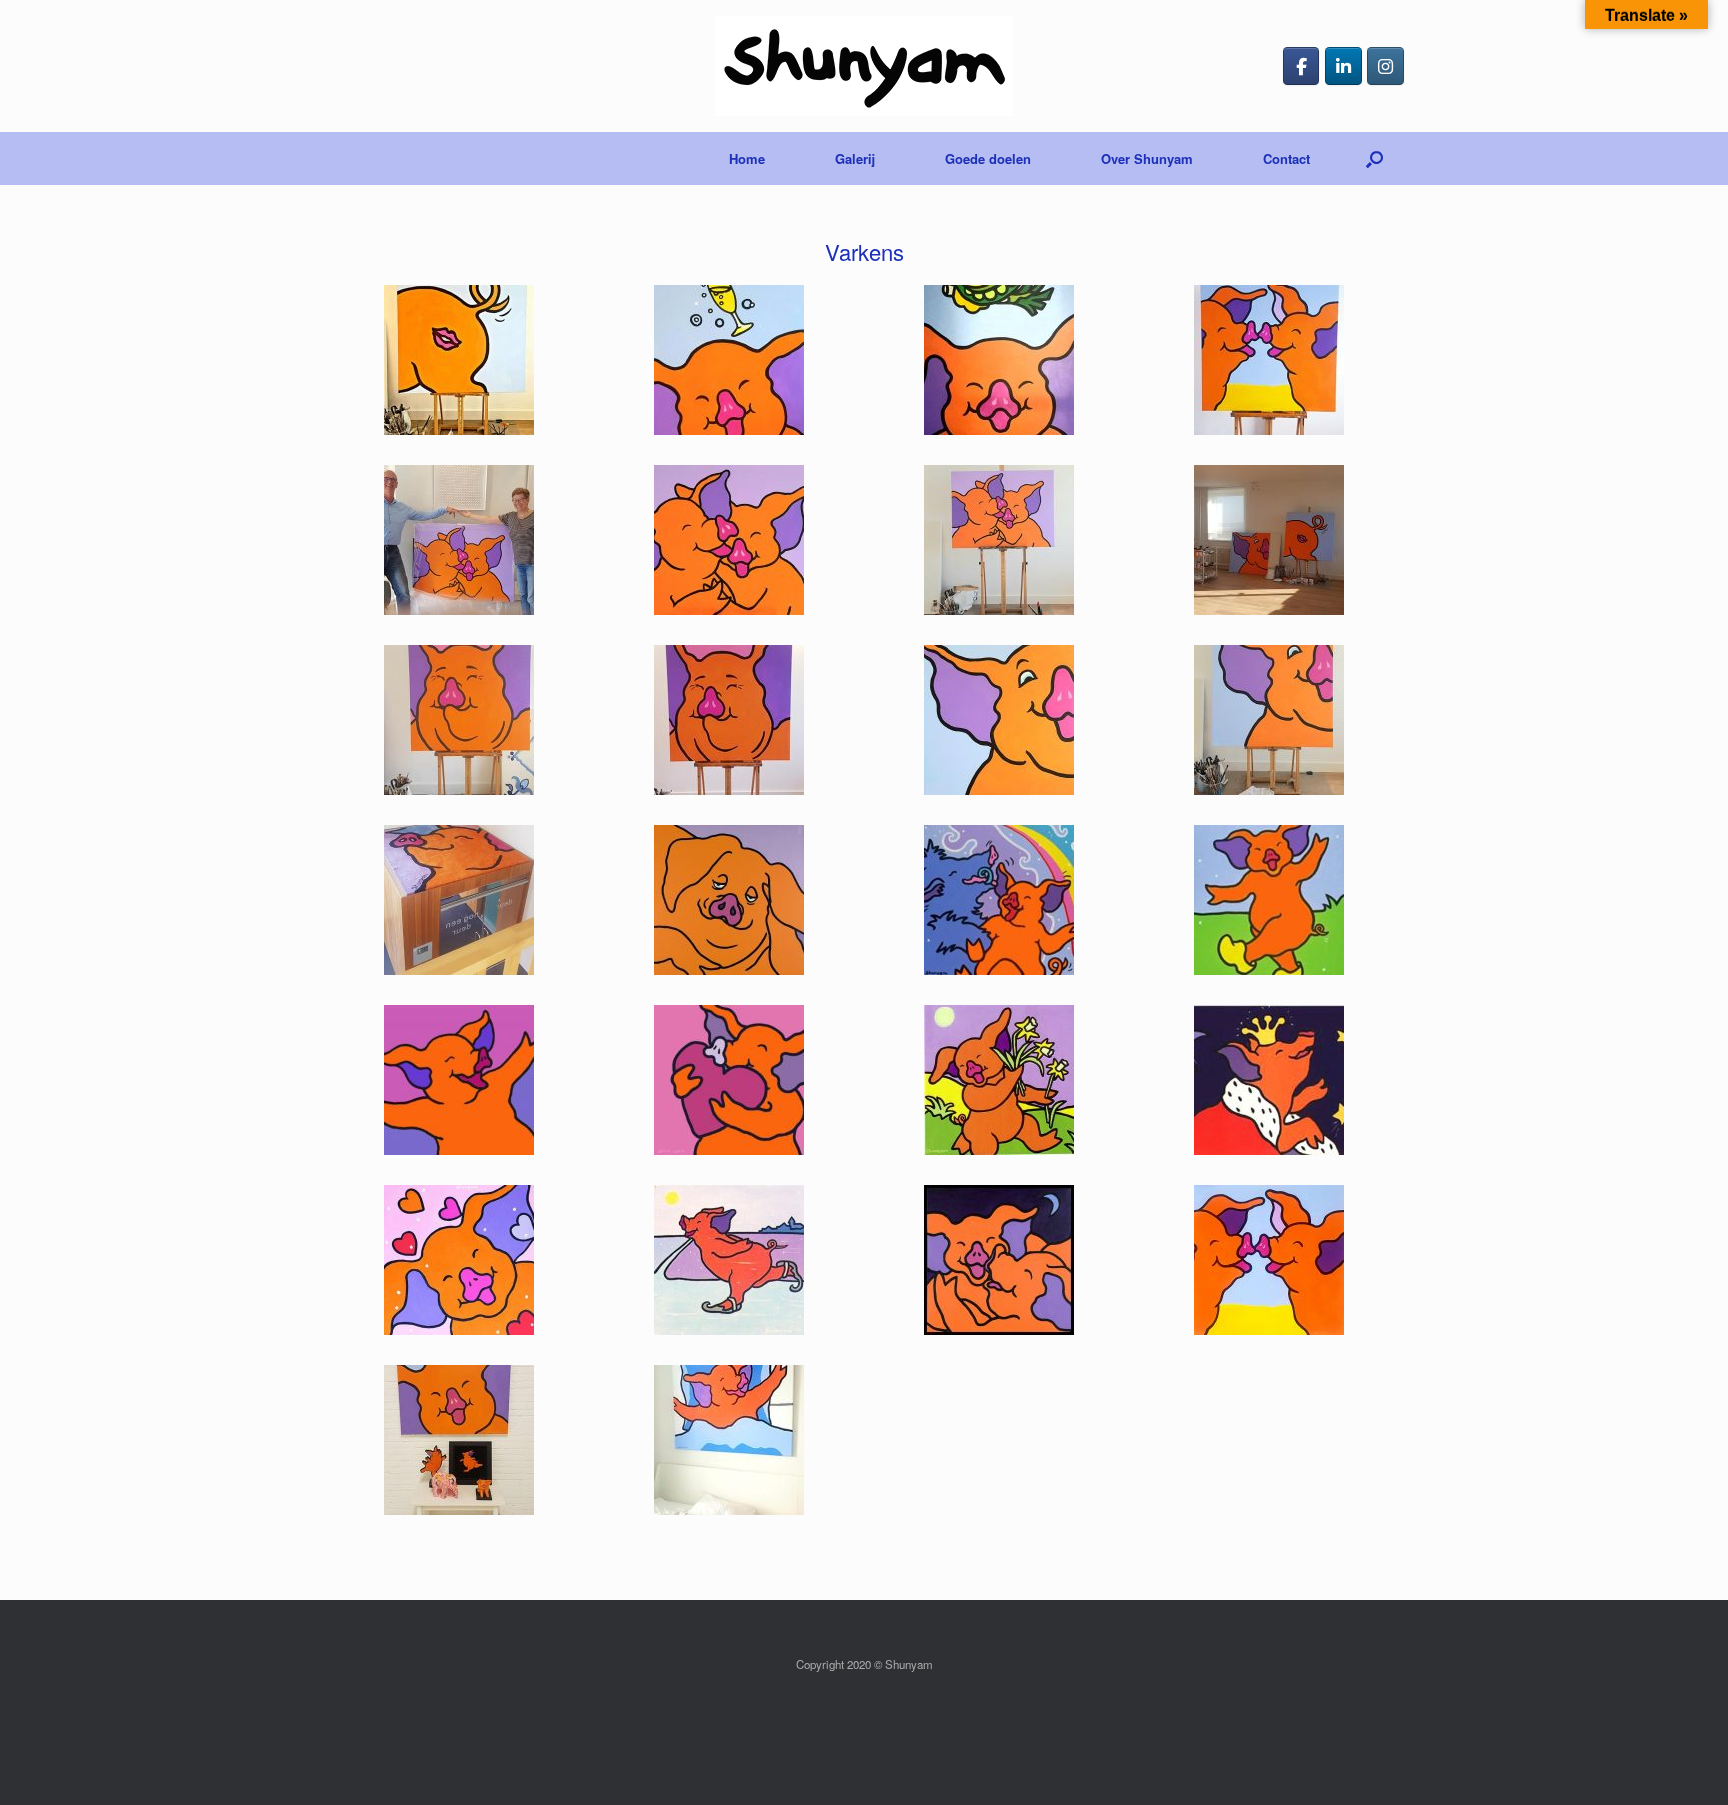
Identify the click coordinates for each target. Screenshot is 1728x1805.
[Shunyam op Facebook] (1301, 66)
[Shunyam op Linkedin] (1343, 66)
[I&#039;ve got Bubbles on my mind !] (729, 360)
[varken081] (729, 1440)
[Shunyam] (864, 66)
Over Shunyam (1147, 158)
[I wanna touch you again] (459, 540)
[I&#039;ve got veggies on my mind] (999, 360)
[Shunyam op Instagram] (1385, 66)
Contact (1286, 158)
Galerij (855, 158)
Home (747, 158)
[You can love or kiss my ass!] (459, 360)
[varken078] (1269, 1260)
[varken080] (459, 1440)
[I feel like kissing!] (1269, 360)
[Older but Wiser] (459, 720)
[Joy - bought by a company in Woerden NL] (459, 900)
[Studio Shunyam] (1269, 540)
